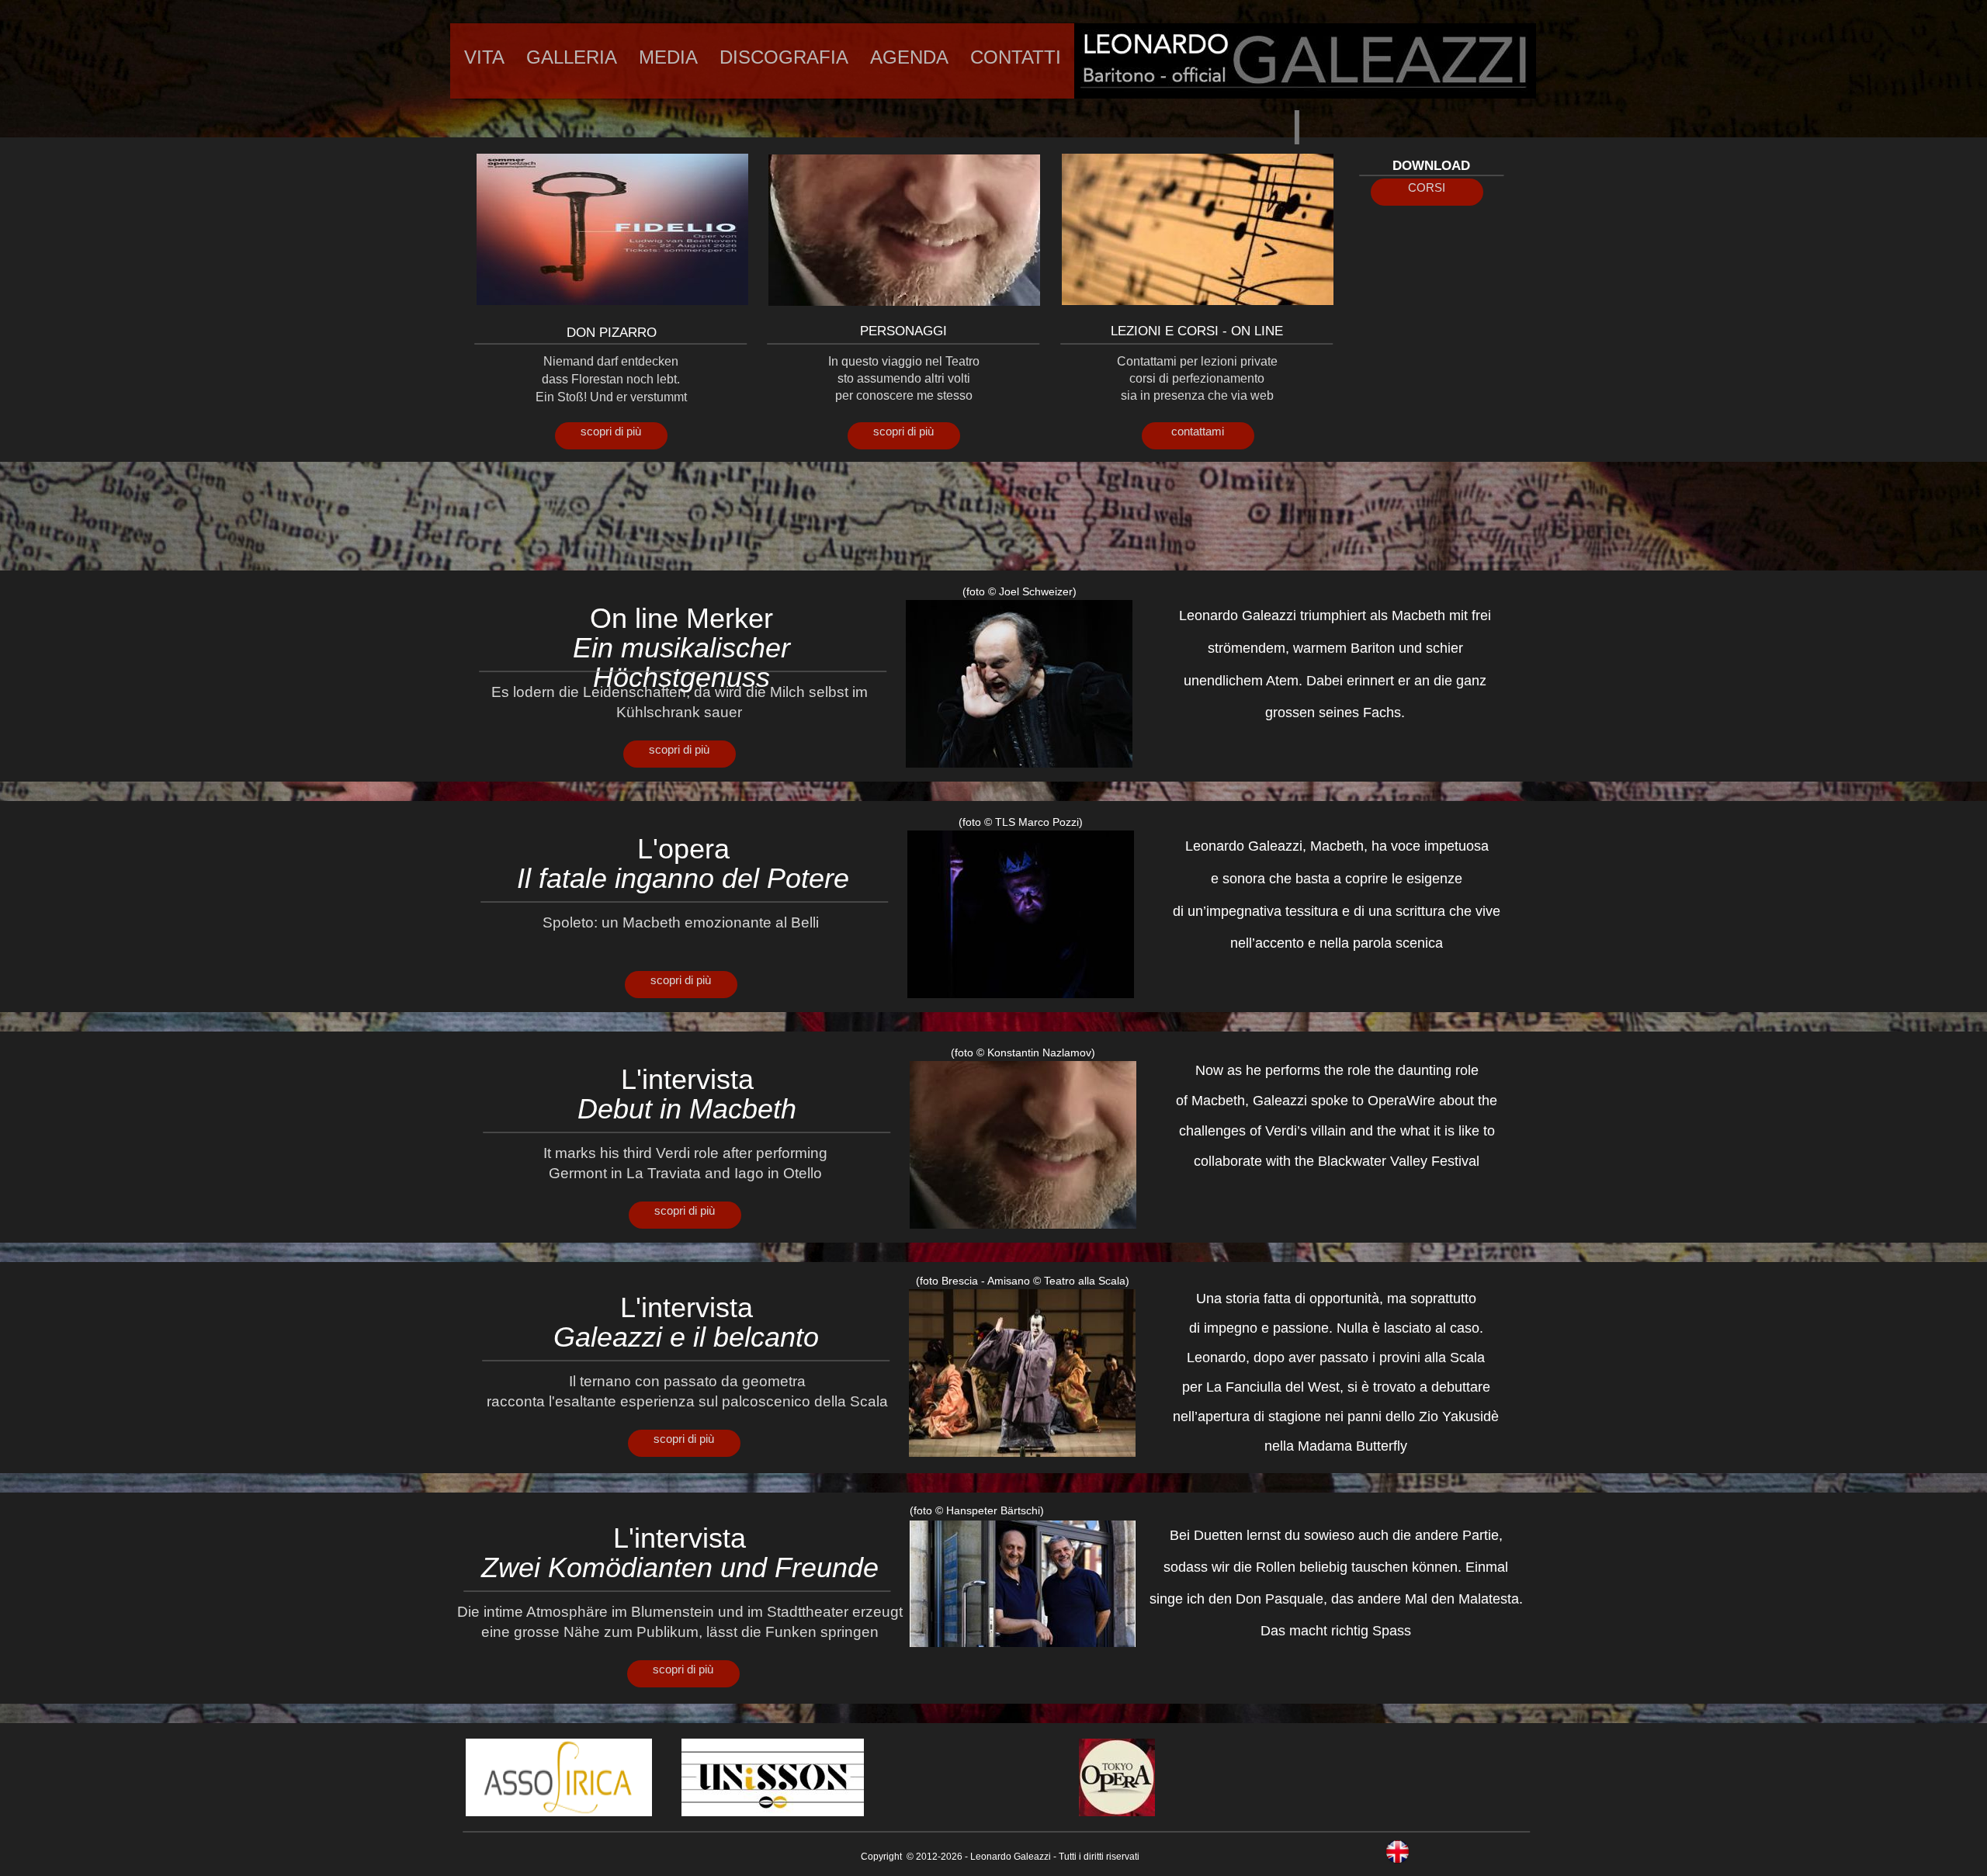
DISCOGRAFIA (784, 57)
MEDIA (668, 57)
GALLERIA (572, 57)
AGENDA (909, 57)
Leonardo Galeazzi (1011, 1857)
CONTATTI (1016, 57)
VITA (484, 57)
